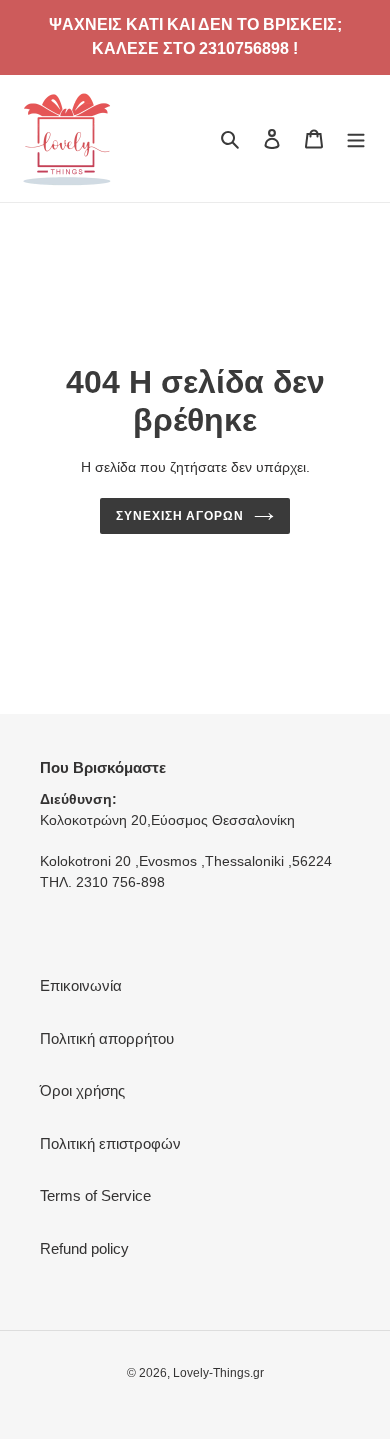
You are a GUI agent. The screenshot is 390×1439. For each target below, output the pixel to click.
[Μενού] (356, 138)
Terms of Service (95, 1195)
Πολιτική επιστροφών (110, 1143)
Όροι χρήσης (82, 1090)
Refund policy (84, 1248)
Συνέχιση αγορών (180, 516)
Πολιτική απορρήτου (107, 1038)
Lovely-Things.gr (218, 1373)
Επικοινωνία (81, 985)
